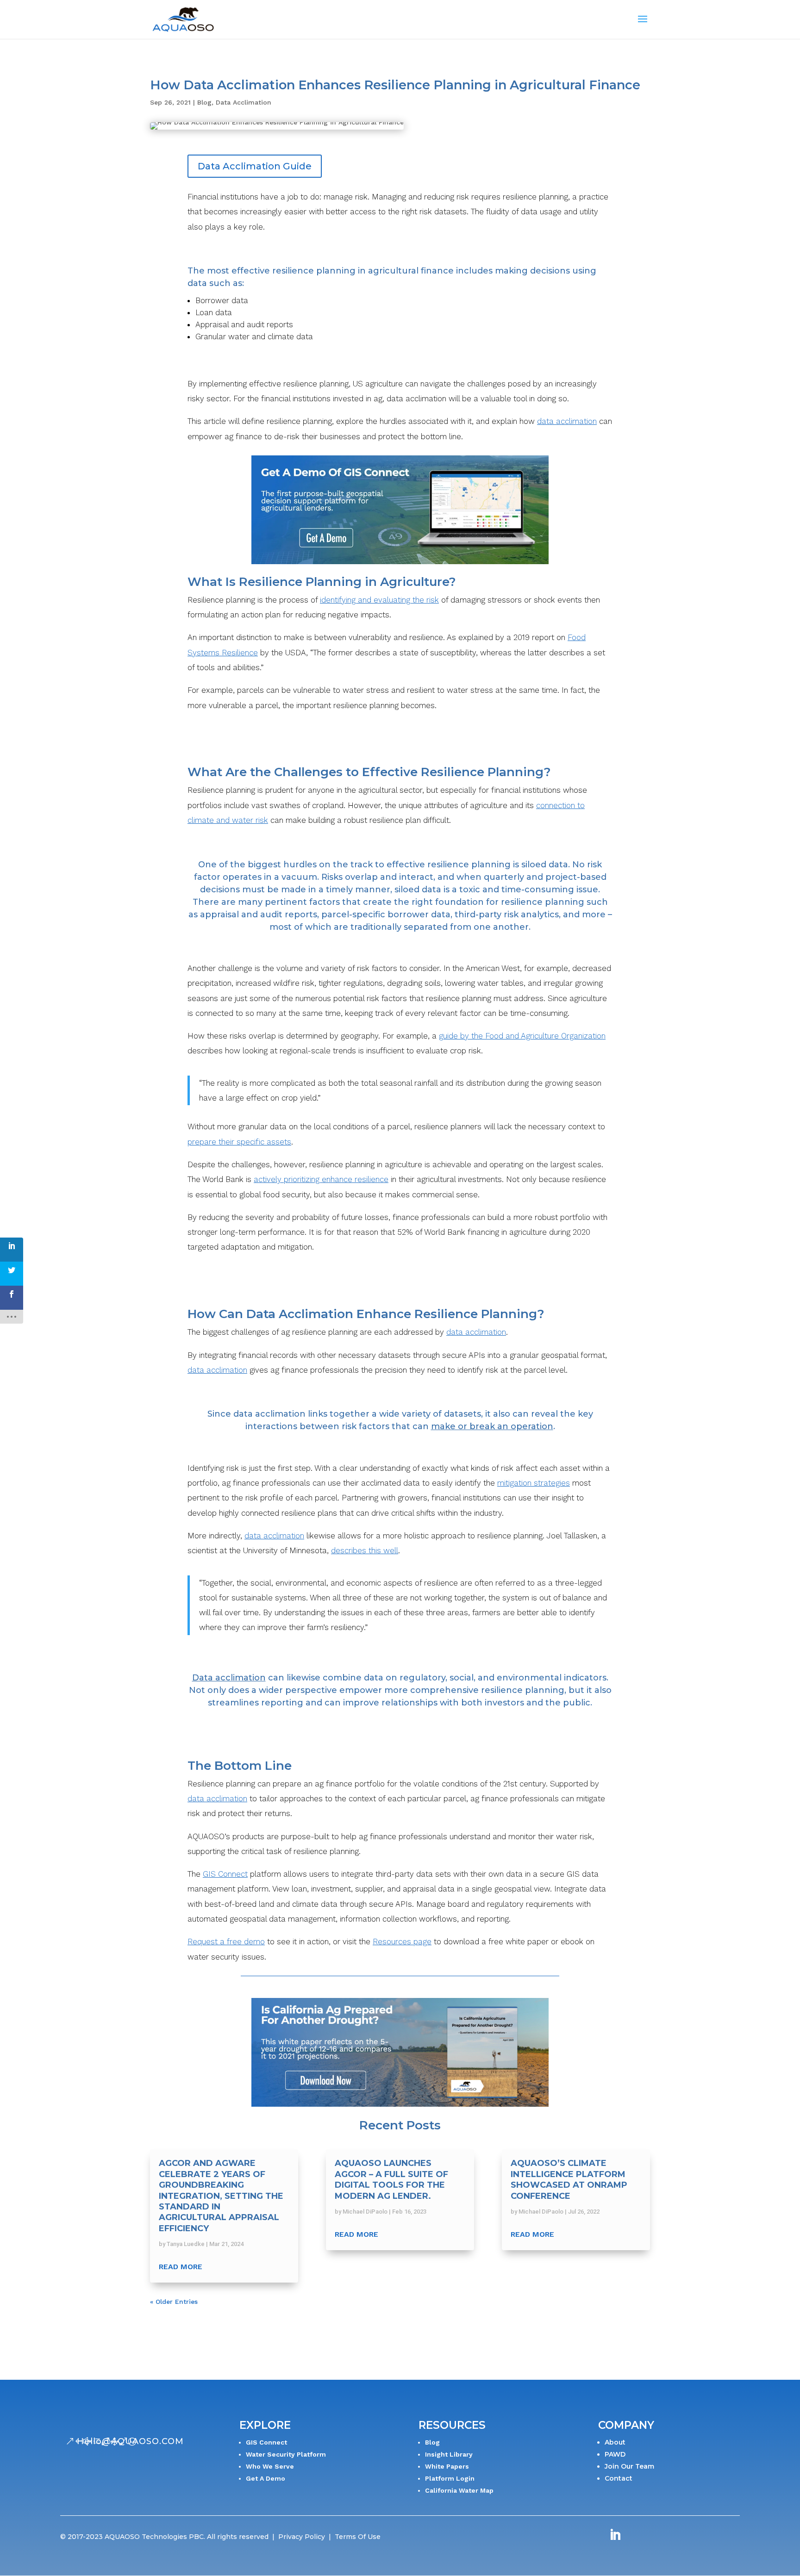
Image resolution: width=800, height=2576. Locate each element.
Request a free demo (226, 1941)
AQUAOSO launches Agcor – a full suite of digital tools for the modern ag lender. (391, 2179)
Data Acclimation (244, 102)
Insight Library (449, 2454)
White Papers (447, 2466)
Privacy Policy (302, 2537)
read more (181, 2267)
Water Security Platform (286, 2454)
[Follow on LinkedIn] (615, 2535)
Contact (619, 2478)
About (615, 2442)
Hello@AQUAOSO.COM (130, 2441)
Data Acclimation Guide (255, 166)
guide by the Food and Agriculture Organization (522, 1036)
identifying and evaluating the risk (379, 600)
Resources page (402, 1941)
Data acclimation (229, 1678)
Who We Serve (270, 2466)
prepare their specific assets (239, 1142)
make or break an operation (492, 1426)
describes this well (365, 1550)
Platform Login (450, 2478)
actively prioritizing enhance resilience (321, 1179)
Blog (204, 102)
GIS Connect (225, 1874)
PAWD (615, 2454)
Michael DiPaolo (365, 2212)
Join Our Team (629, 2466)
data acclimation (567, 421)
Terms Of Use (358, 2537)
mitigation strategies (534, 1483)
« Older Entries (174, 2302)
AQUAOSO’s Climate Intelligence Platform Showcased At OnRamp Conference (569, 2179)
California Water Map (459, 2490)
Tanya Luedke (186, 2244)
